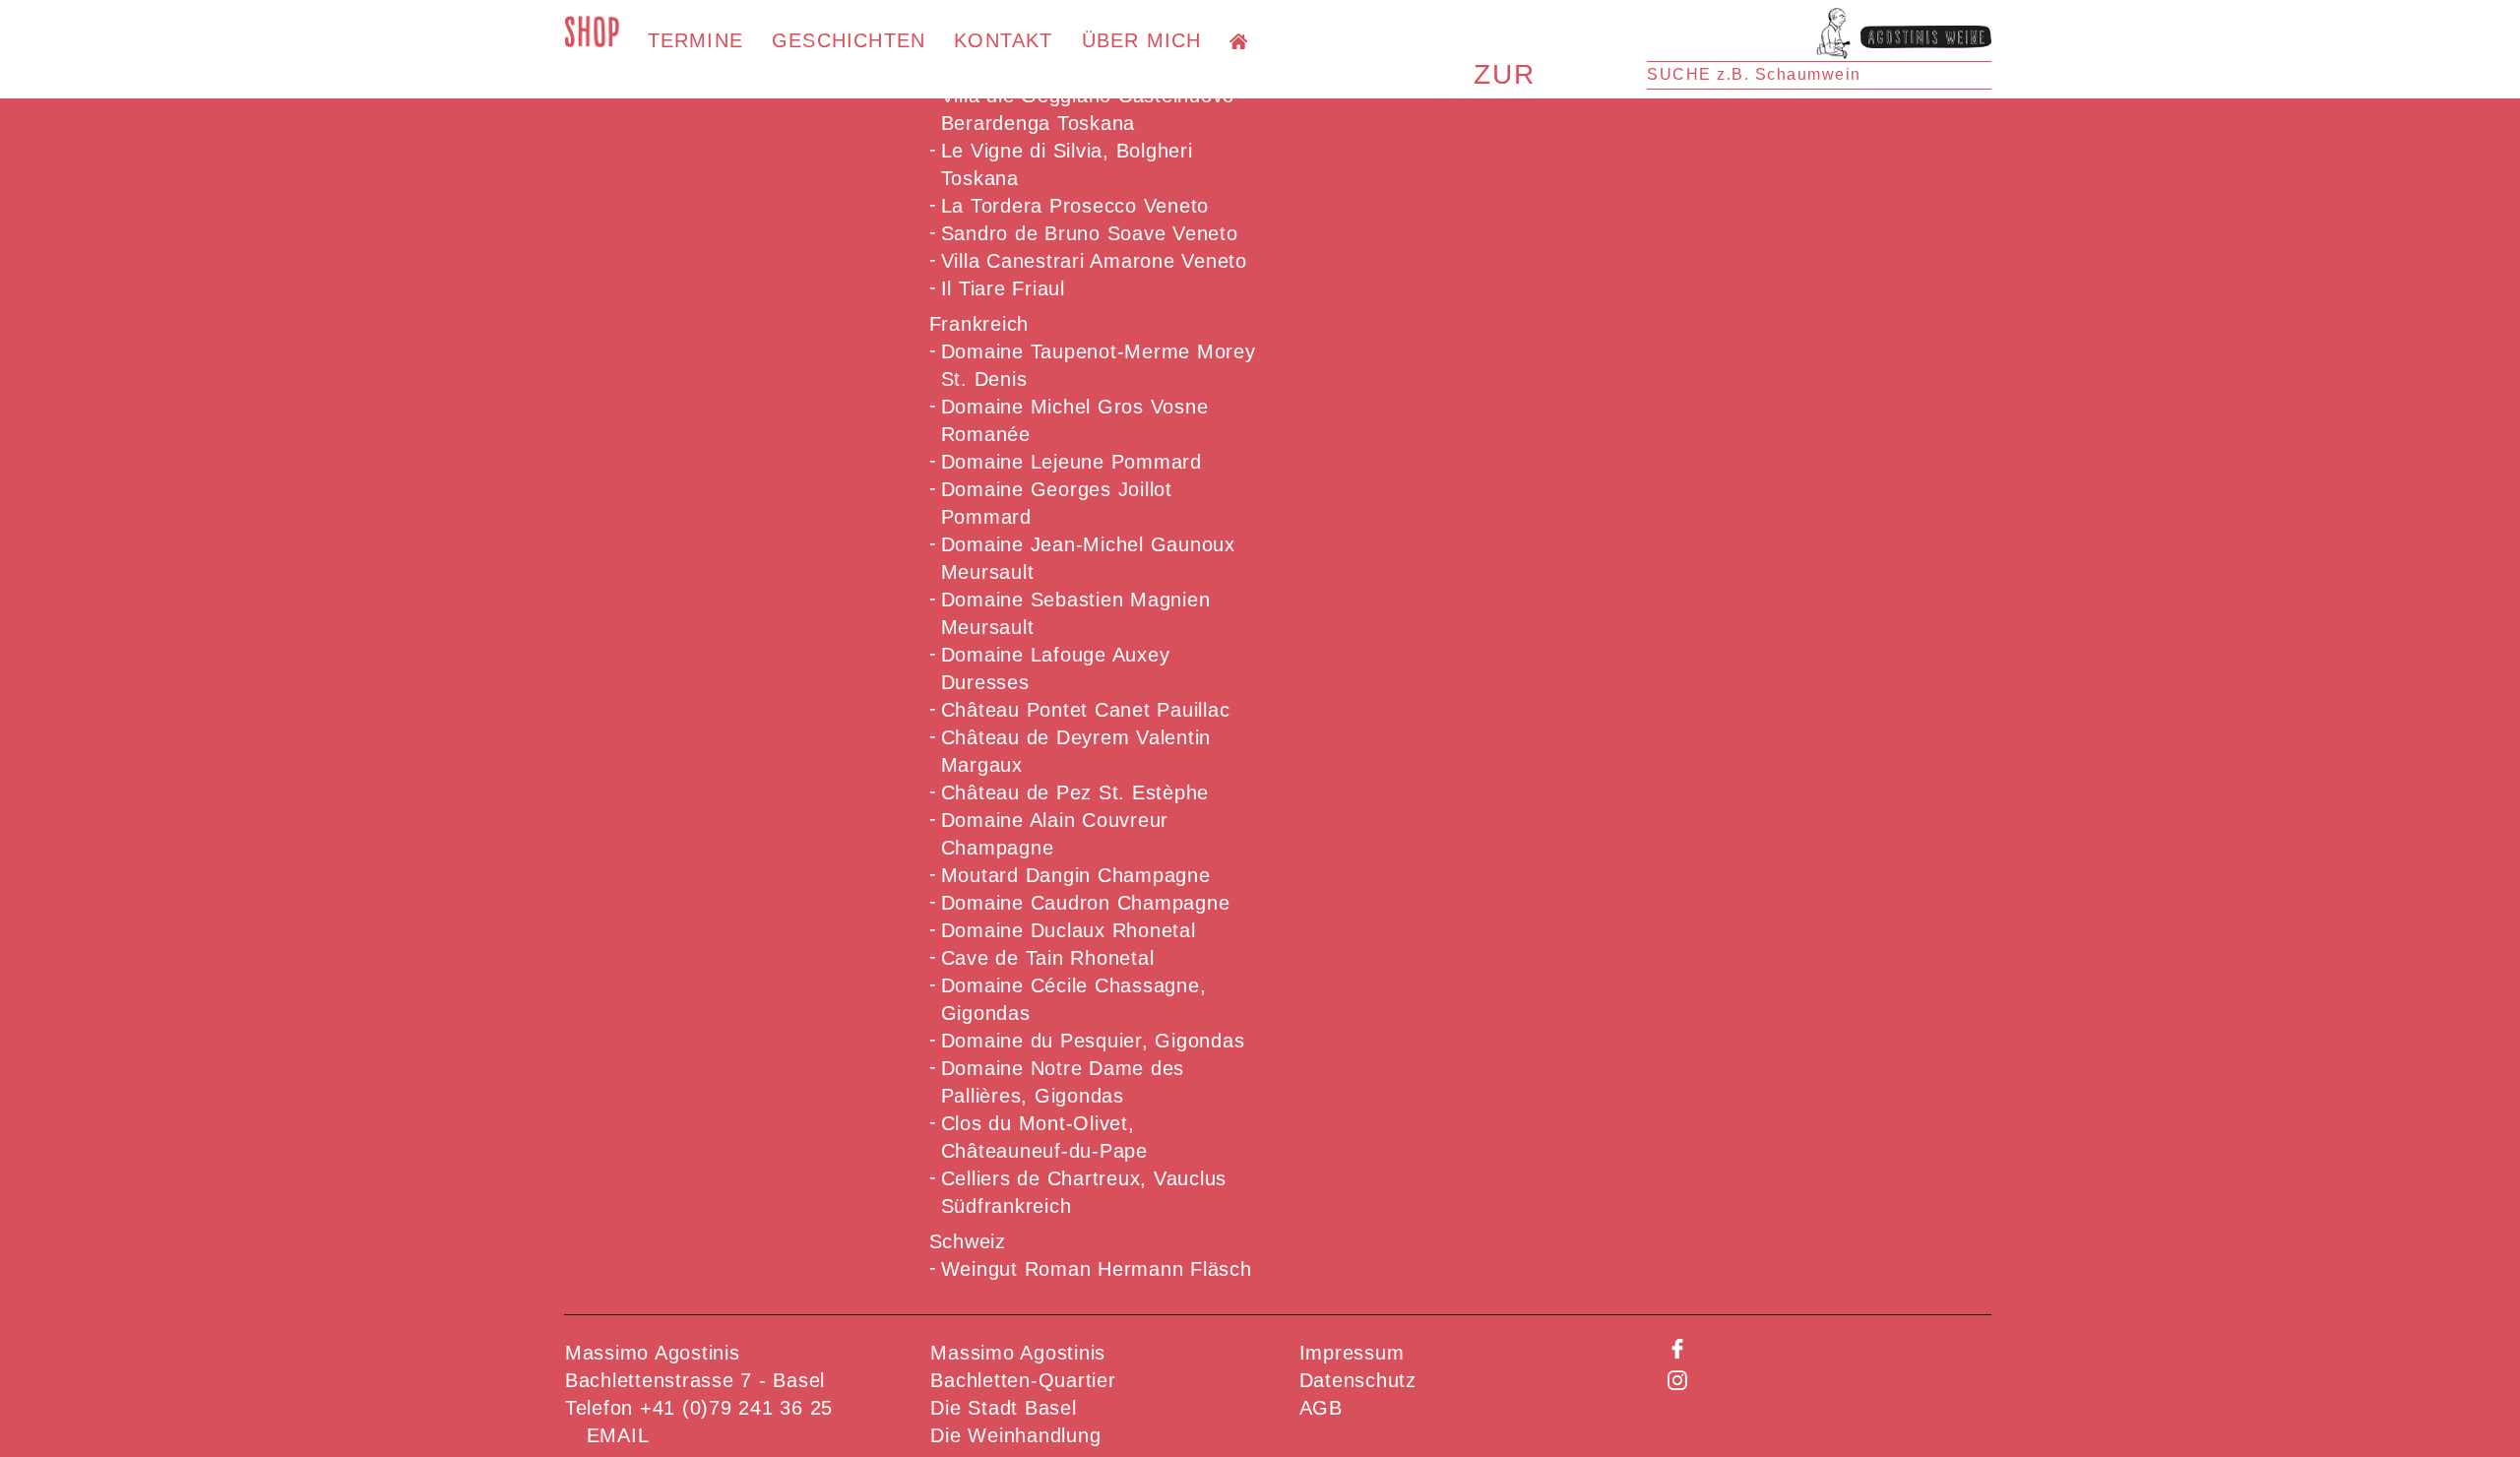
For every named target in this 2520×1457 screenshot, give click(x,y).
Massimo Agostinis (1018, 1353)
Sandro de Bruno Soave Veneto (1090, 233)
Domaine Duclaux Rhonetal (1069, 930)
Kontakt (1003, 41)
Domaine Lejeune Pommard (1071, 462)
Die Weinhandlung (1015, 1435)
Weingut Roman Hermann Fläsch (1097, 1269)
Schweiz (968, 1241)
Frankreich (979, 324)
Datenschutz (1358, 1380)
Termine (695, 41)
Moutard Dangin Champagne (1076, 875)
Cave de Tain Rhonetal (1048, 958)
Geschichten (849, 41)
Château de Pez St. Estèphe (1075, 792)
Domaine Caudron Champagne (1086, 903)
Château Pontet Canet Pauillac (1086, 710)
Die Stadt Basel (1003, 1408)
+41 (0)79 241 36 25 (736, 1408)
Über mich (1142, 41)
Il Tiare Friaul (1003, 288)
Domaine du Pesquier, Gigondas (1093, 1041)
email (618, 1435)
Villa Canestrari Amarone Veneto (1094, 261)
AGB (1321, 1408)
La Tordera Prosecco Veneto (1075, 206)
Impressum (1352, 1353)
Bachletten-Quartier (1023, 1380)
